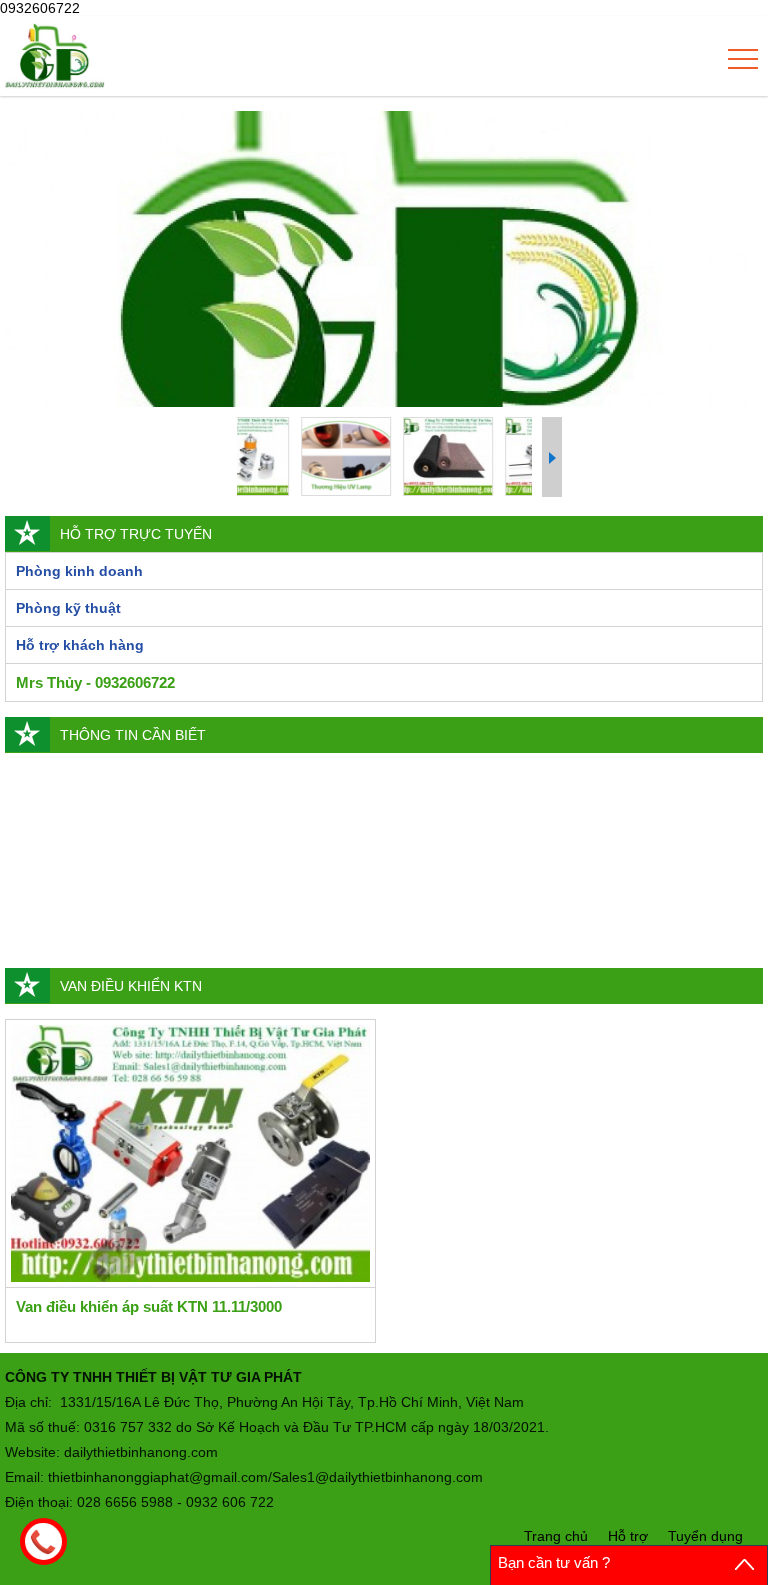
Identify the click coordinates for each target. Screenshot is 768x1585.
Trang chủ (556, 1536)
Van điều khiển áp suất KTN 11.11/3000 (149, 1306)
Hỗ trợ (628, 1536)
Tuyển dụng (705, 1536)
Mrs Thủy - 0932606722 (95, 682)
